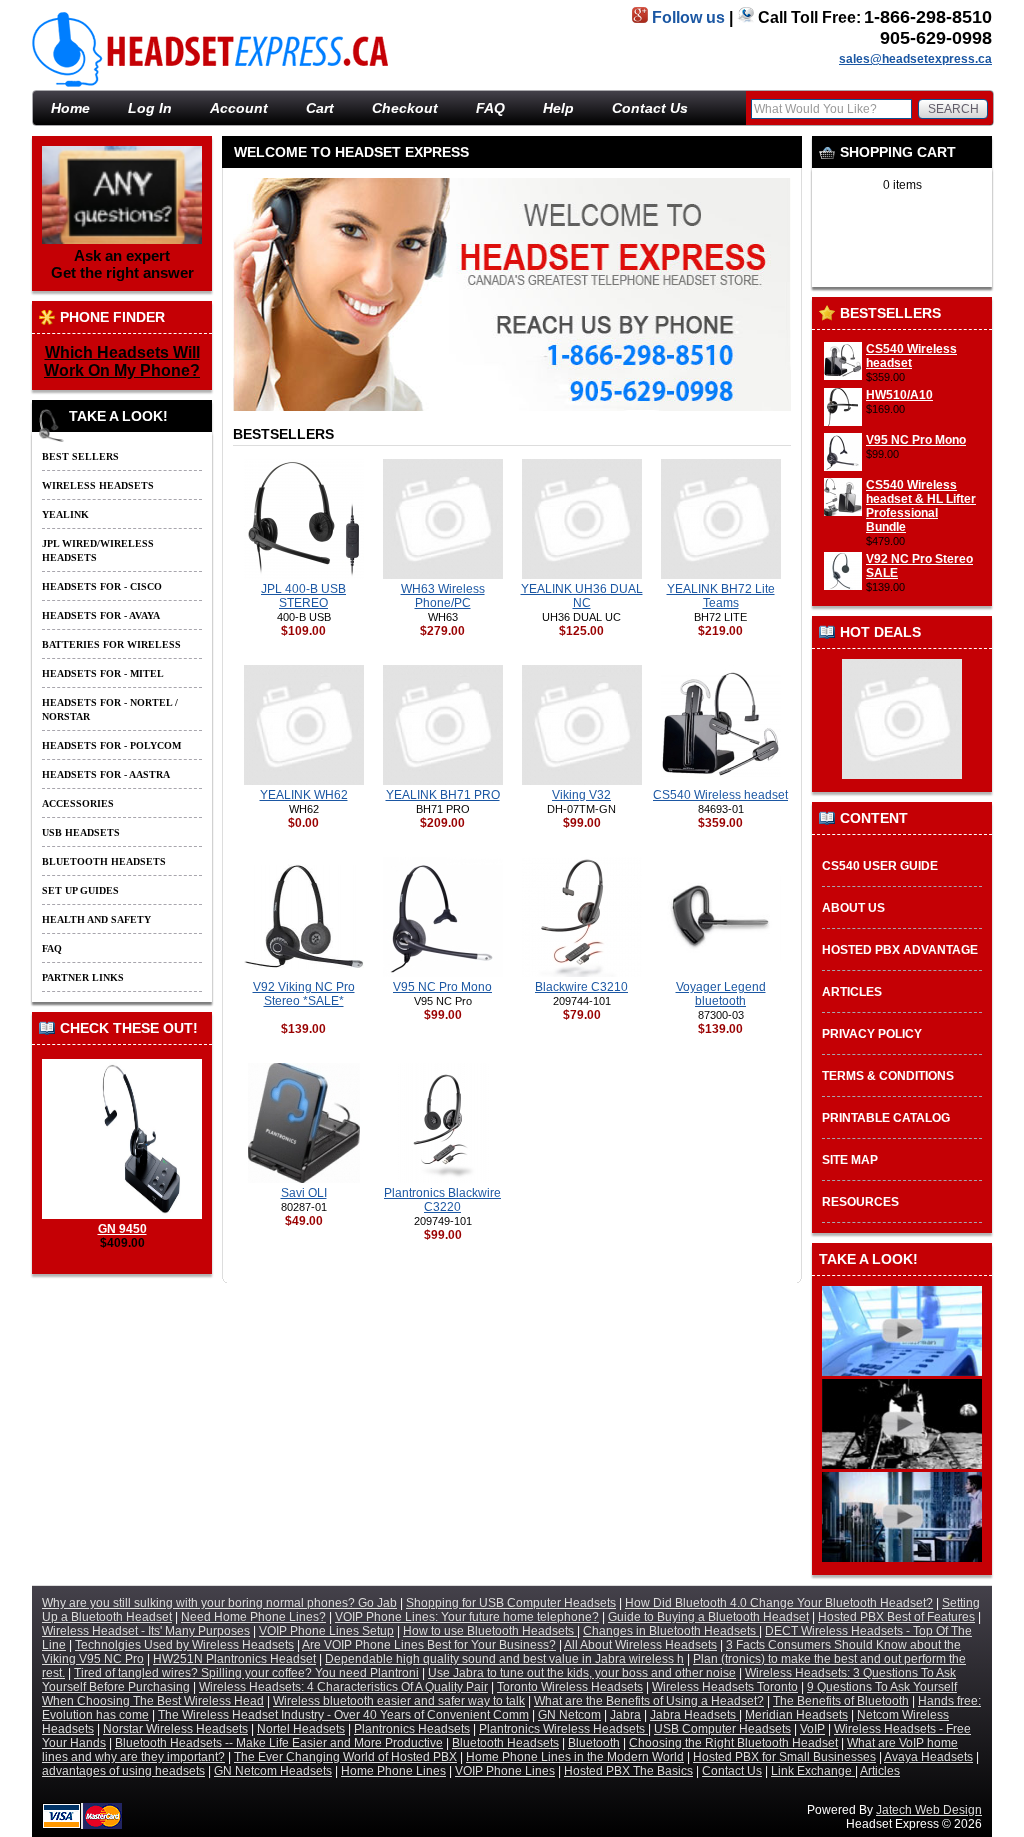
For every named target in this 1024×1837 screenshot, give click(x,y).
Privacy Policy (872, 1034)
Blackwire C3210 (581, 987)
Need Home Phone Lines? (253, 1617)
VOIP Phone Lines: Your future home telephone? (467, 1617)
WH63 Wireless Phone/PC (443, 596)
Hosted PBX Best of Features (896, 1617)
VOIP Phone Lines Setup (326, 1631)
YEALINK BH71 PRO (443, 795)
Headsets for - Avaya (101, 615)
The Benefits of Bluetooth (841, 1701)
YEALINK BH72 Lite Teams (721, 596)
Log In (150, 108)
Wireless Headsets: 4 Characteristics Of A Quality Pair (343, 1687)
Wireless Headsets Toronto (725, 1687)
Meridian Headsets (796, 1715)
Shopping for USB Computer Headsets (511, 1603)
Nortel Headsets (301, 1729)
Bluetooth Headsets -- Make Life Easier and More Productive (279, 1743)
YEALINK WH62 (304, 795)
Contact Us (650, 108)
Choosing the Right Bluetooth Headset (733, 1743)
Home (70, 108)
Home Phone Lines (393, 1771)
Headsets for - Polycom (111, 745)
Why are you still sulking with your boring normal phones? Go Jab (219, 1603)
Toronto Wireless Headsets (570, 1687)
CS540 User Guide (880, 866)
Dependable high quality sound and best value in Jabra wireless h (504, 1659)
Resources (860, 1202)
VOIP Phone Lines (505, 1771)
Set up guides (80, 890)
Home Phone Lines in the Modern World (575, 1757)
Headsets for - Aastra (106, 774)
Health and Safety (96, 919)
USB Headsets (81, 832)
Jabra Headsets (694, 1715)
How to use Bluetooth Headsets (490, 1631)
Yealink (65, 514)
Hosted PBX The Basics (628, 1771)
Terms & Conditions (888, 1076)
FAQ (490, 108)
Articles (852, 992)
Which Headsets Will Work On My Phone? (122, 361)
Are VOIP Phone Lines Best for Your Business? (429, 1645)
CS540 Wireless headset (911, 356)
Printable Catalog (886, 1118)
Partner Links (83, 977)
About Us (853, 908)
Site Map (850, 1160)
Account (239, 108)
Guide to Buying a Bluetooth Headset (708, 1617)
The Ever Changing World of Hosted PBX (345, 1757)
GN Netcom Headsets (273, 1771)
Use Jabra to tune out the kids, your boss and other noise (582, 1673)
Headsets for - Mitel (103, 673)
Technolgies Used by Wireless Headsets (184, 1645)
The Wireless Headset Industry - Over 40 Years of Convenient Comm (343, 1715)
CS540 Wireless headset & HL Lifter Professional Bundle (921, 506)
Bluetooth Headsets (104, 861)
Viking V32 (581, 795)
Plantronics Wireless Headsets (563, 1729)
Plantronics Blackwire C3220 (442, 1200)
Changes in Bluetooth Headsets (671, 1631)
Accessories (78, 803)
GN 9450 (122, 1229)
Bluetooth (594, 1743)
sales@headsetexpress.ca (915, 59)
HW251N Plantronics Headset (234, 1659)
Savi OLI (304, 1193)
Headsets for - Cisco (102, 586)
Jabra (625, 1715)
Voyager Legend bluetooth (721, 994)
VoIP (812, 1729)
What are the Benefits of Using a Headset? (649, 1701)
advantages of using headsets (123, 1771)
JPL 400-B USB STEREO (303, 596)
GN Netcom (569, 1715)
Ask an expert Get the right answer (122, 264)
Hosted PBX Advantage (900, 950)
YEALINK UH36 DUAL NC (582, 596)
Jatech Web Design (929, 1810)
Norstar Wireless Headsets (175, 1729)
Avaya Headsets (928, 1757)
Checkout (405, 108)
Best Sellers (80, 456)
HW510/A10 (899, 395)
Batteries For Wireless (111, 644)
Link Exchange (813, 1771)
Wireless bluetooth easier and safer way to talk (399, 1701)
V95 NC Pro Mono (916, 440)
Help (558, 108)
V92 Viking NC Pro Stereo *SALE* (304, 994)
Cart (320, 108)
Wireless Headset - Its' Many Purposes (146, 1631)
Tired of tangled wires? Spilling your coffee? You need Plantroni (246, 1673)
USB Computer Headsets (722, 1729)
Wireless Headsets (98, 485)
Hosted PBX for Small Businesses (784, 1757)
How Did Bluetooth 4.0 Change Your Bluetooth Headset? (779, 1603)
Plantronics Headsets (412, 1729)
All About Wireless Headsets (640, 1645)
